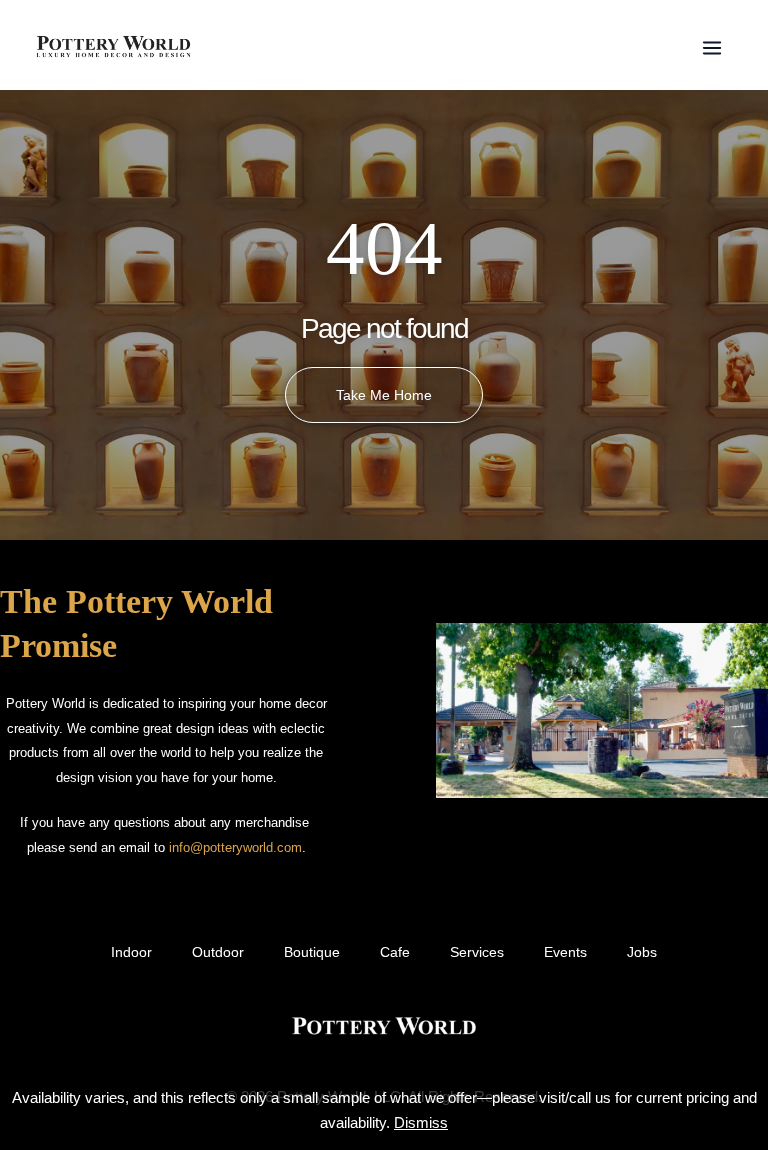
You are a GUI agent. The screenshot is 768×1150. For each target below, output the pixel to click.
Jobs (642, 952)
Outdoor (218, 952)
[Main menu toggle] (712, 47)
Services (477, 952)
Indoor (131, 952)
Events (565, 952)
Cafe (395, 952)
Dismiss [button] (421, 1123)
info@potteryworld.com (235, 847)
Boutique (312, 952)
